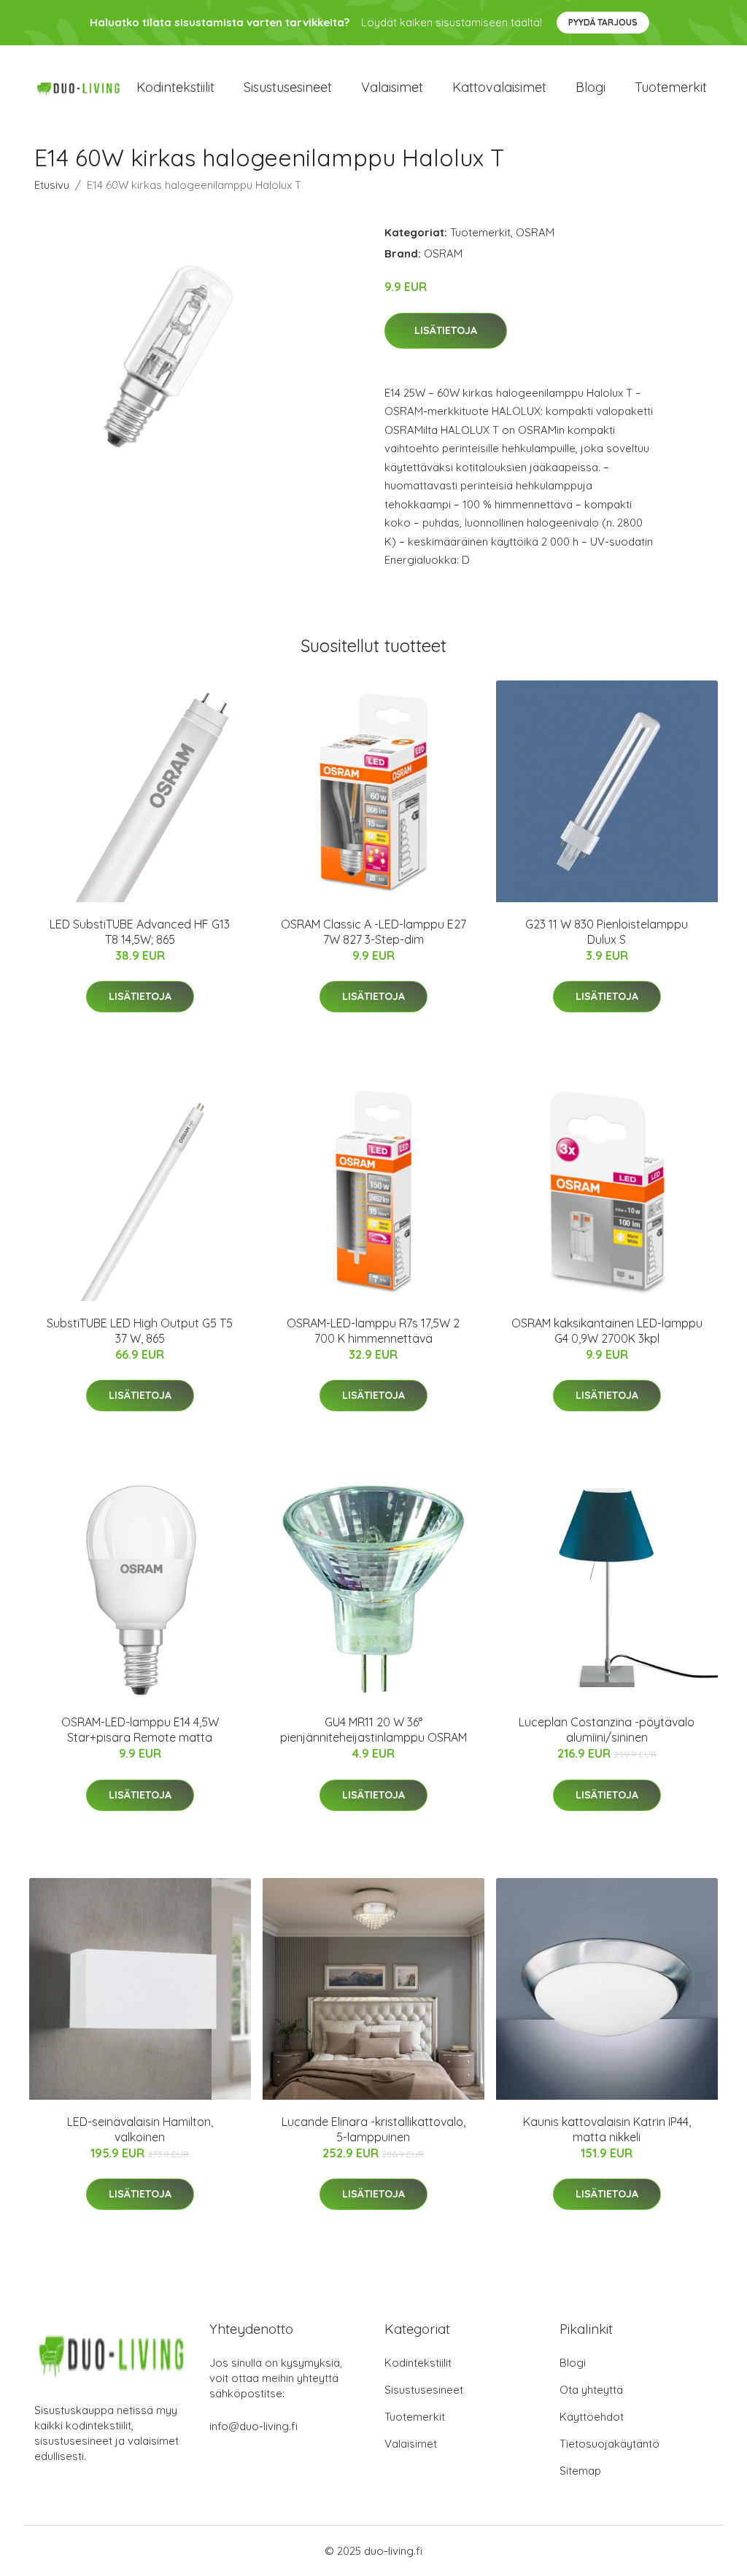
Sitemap (580, 2471)
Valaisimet (392, 87)
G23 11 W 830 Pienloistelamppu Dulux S (607, 932)
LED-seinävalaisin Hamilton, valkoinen (140, 2129)
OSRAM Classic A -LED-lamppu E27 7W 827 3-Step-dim (373, 932)
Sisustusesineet (288, 87)
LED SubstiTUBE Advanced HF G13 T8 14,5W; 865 (140, 932)
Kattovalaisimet (499, 87)
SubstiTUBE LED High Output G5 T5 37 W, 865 (140, 1331)
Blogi (591, 87)
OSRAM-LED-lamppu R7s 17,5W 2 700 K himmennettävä (373, 1331)
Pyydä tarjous (603, 22)
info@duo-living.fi (253, 2426)
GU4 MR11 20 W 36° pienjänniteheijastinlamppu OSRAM (373, 1730)
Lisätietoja (446, 330)
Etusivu (52, 185)
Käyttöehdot (592, 2417)
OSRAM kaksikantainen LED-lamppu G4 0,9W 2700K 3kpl (607, 1331)
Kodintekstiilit (175, 87)
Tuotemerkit (671, 87)
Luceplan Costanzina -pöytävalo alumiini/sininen (607, 1730)
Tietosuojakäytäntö (609, 2444)
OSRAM (535, 232)
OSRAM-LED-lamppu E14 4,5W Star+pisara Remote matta (140, 1730)
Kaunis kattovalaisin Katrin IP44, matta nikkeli (607, 2129)
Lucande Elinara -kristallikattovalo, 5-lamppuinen (373, 2129)
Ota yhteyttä (591, 2390)
